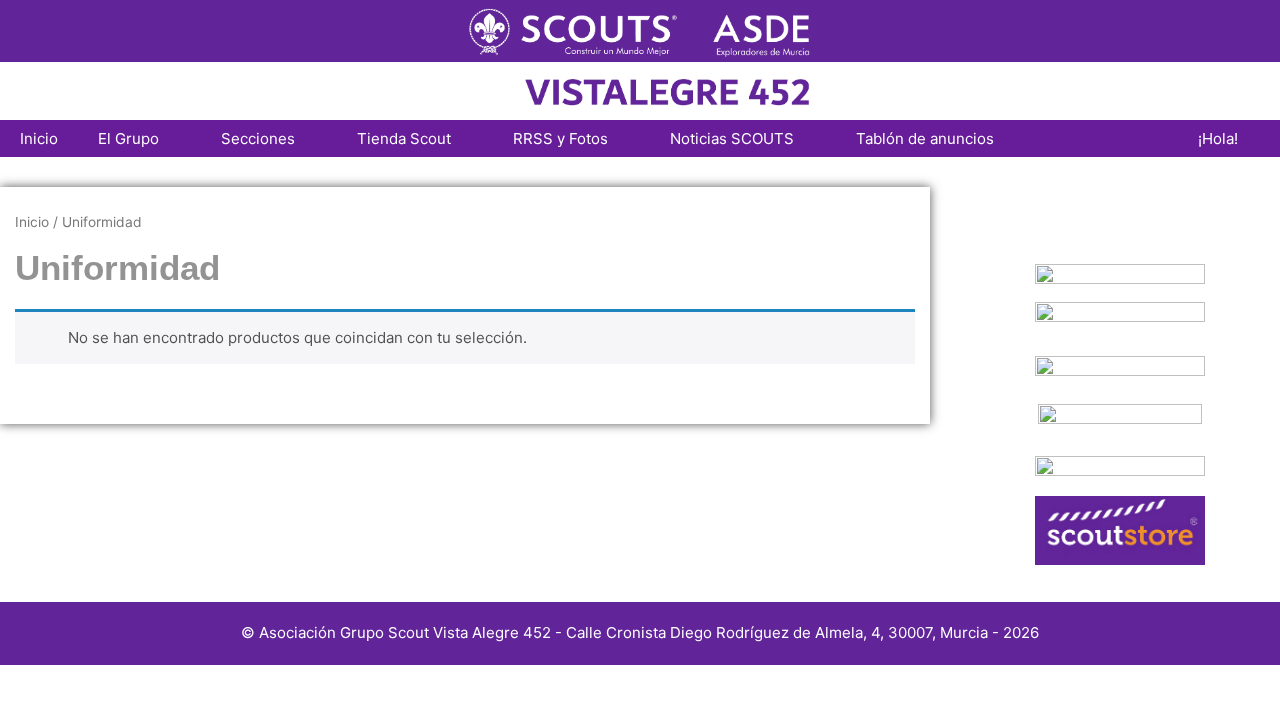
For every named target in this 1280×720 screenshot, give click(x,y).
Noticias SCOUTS (732, 138)
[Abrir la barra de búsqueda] (1148, 138)
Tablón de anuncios (925, 138)
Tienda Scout (404, 138)
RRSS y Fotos (560, 138)
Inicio (39, 138)
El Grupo (128, 138)
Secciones (258, 138)
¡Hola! (1218, 138)
